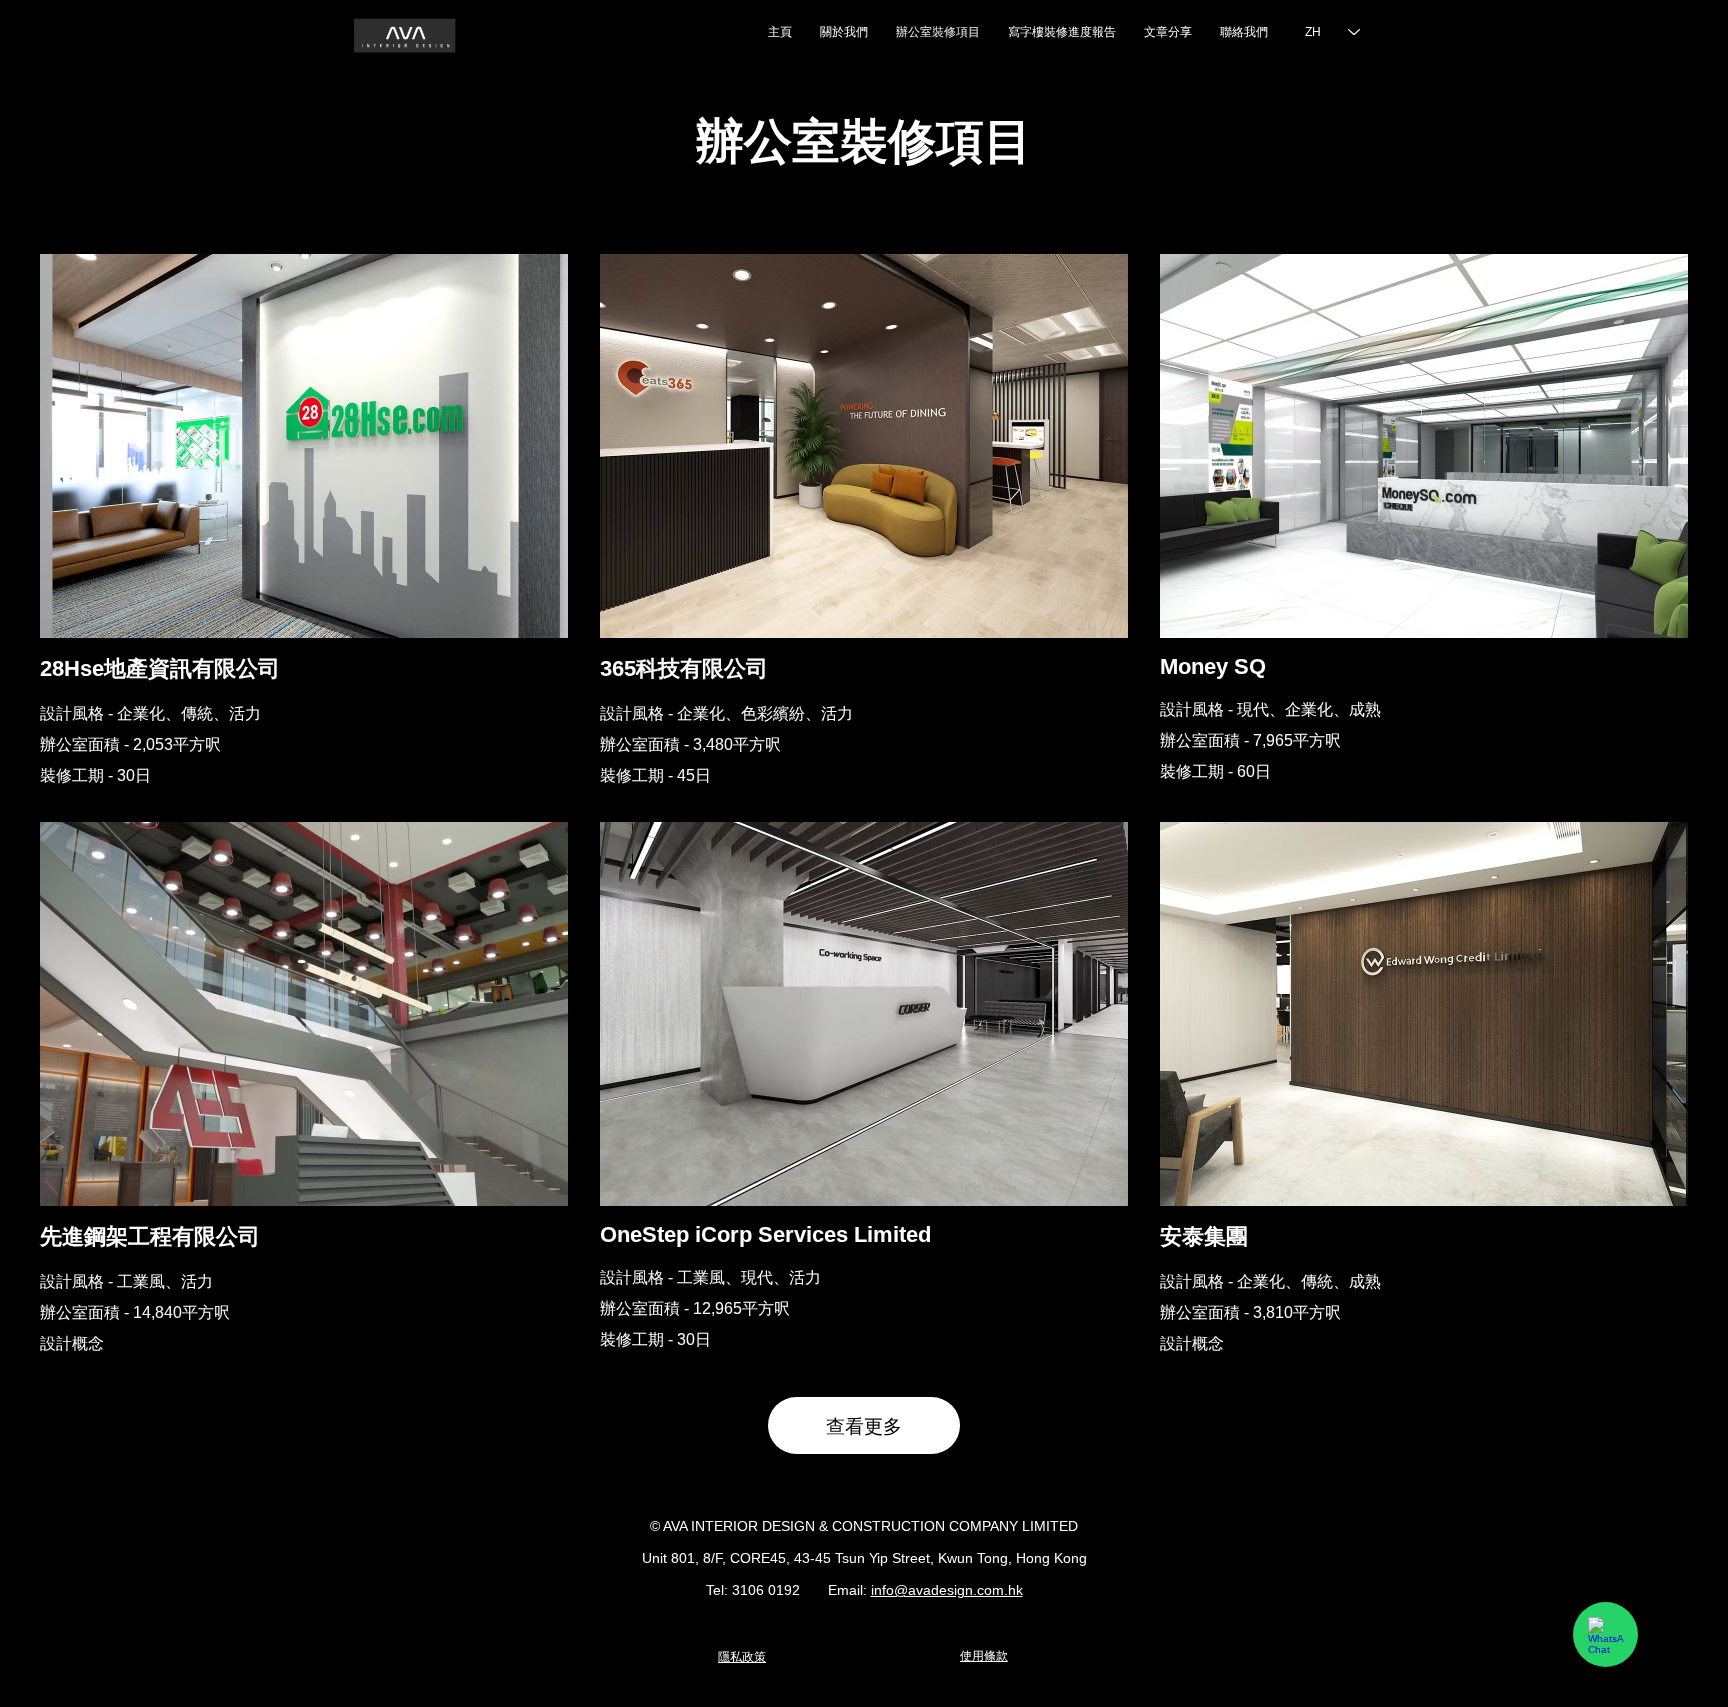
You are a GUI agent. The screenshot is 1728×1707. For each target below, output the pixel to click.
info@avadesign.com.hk (947, 1590)
